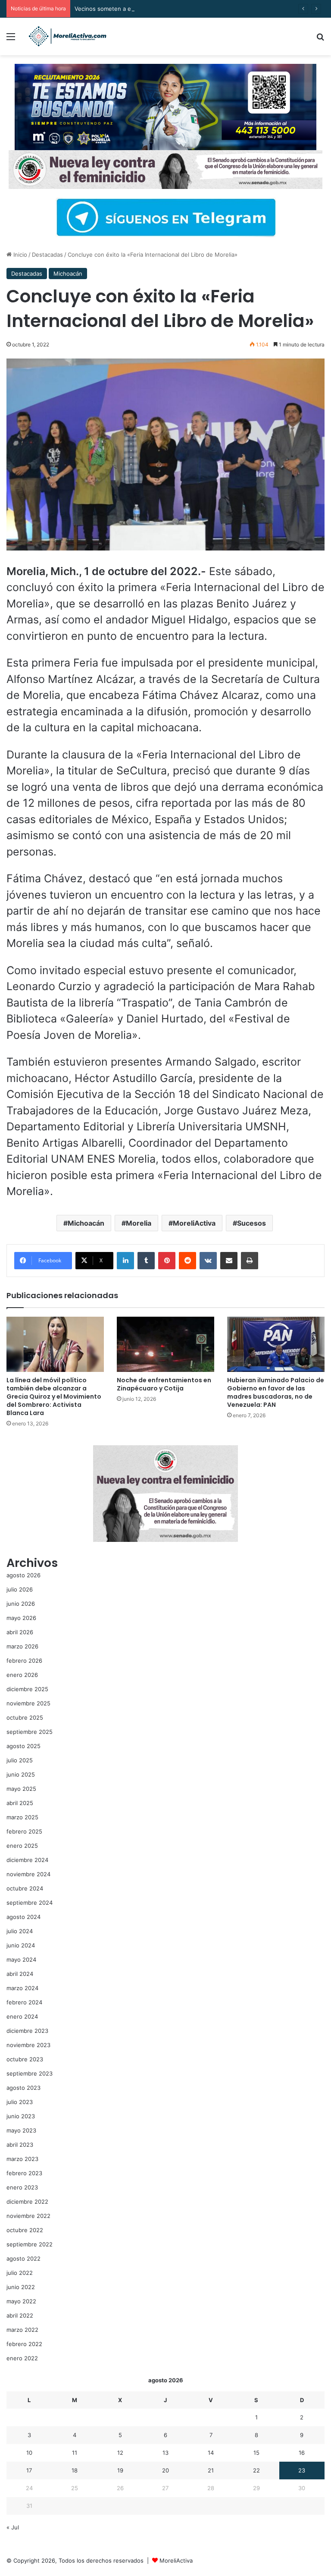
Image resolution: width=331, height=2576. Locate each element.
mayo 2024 (21, 1960)
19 (120, 2470)
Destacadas (47, 255)
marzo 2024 (22, 1988)
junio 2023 (21, 2116)
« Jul (13, 2527)
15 (256, 2453)
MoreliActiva (194, 1223)
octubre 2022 (25, 2230)
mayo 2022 (21, 2301)
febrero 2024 (24, 2002)
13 (165, 2453)
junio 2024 (21, 1945)
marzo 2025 (22, 1817)
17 (29, 2470)
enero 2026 (22, 1675)
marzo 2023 (22, 2159)
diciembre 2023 (27, 2031)
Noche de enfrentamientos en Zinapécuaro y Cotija (164, 1384)
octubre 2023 (25, 2059)
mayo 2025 (21, 1789)
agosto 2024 (23, 1917)
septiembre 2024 (30, 1903)
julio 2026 (20, 1589)
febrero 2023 (24, 2173)
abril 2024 (20, 1974)
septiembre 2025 (30, 1732)
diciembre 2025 (27, 1689)
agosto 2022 (23, 2258)
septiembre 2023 (30, 2073)
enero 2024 (22, 2016)
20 (165, 2470)
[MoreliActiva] (67, 36)
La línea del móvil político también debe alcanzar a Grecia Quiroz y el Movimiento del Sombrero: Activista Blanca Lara (54, 1397)
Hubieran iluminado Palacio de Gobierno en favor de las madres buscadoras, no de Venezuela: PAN (276, 1392)
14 (211, 2453)
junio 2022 (21, 2287)
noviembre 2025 (28, 1703)
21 (211, 2470)
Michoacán (68, 274)
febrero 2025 (24, 1831)
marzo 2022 (22, 2330)
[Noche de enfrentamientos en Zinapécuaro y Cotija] (165, 1344)
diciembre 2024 (27, 1860)
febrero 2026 (24, 1661)
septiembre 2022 (30, 2244)
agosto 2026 (23, 1575)
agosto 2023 (23, 2088)
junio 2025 (21, 1774)
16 (302, 2453)
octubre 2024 (25, 1888)
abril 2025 (20, 1803)
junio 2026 (21, 1604)
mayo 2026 (21, 1618)
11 (75, 2453)
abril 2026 (20, 1632)
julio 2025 (20, 1760)
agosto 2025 (23, 1746)
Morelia (139, 1223)
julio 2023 (20, 2102)
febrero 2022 (24, 2344)
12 (120, 2453)
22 (256, 2470)
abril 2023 (20, 2145)
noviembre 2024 (28, 1874)
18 (75, 2470)
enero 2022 (22, 2358)
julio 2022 (20, 2273)
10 (29, 2453)
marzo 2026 (22, 1646)
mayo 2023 (21, 2130)
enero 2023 (22, 2187)
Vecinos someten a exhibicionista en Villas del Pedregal (149, 9)
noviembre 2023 (28, 2045)
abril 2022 (20, 2315)
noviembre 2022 (28, 2216)
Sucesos (251, 1223)
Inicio (19, 255)
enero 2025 (22, 1846)
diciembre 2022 (27, 2202)
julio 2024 (20, 1931)
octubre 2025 (25, 1717)
